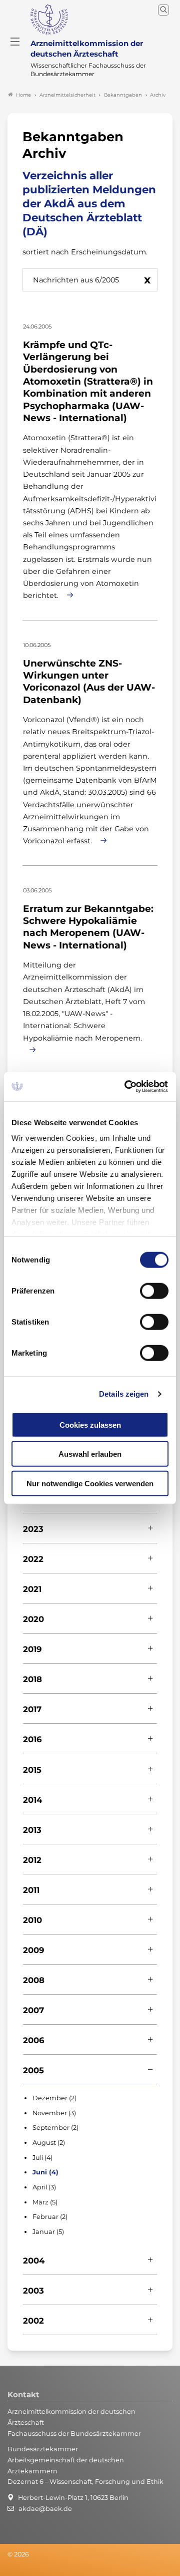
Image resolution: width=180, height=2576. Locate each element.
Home (23, 95)
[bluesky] (8, 2568)
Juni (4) (45, 2172)
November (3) (54, 2113)
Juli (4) (42, 2158)
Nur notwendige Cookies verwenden (90, 1483)
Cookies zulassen (90, 1424)
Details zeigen (124, 1394)
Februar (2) (50, 2217)
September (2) (55, 2128)
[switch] (154, 1291)
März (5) (45, 2202)
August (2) (49, 2143)
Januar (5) (48, 2232)
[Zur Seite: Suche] (163, 10)
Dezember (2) (54, 2098)
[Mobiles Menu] (15, 42)
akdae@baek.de (45, 2509)
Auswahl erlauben (90, 1454)
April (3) (44, 2187)
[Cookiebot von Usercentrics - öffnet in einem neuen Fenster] (127, 1087)
